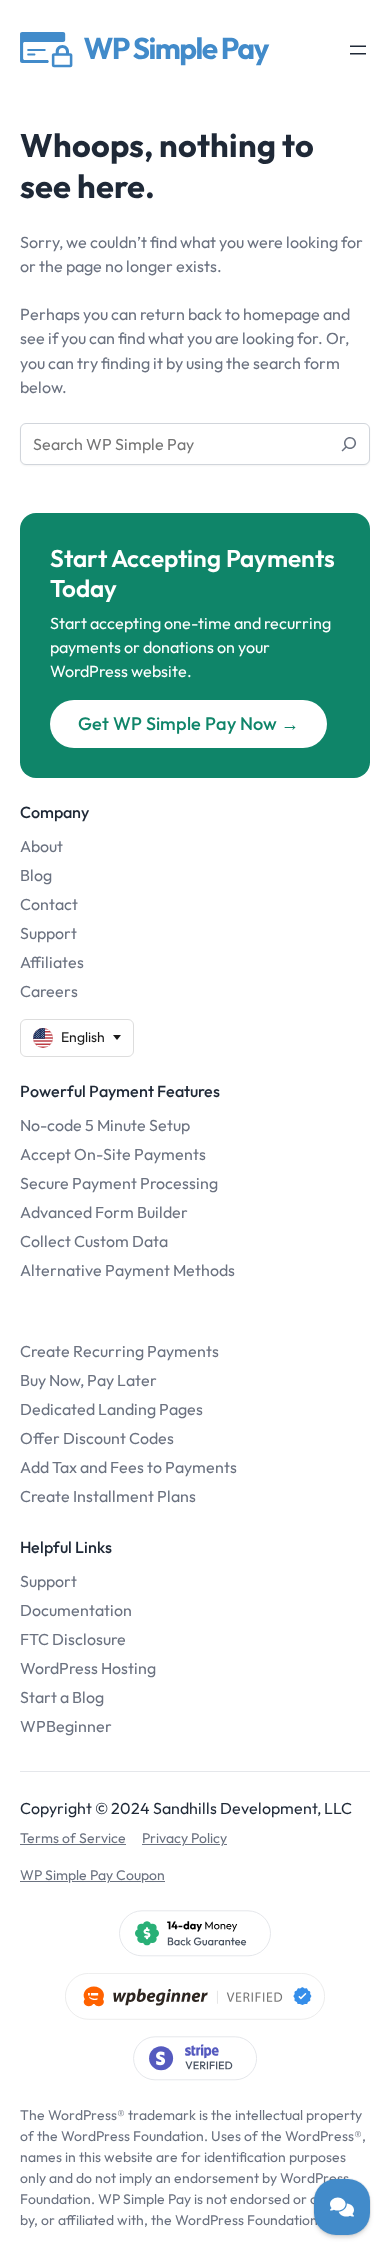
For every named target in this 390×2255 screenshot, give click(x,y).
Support (48, 933)
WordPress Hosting (88, 1668)
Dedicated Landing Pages (111, 1409)
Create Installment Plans (108, 1496)
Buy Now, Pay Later (88, 1380)
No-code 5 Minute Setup (105, 1125)
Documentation (76, 1610)
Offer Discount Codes (97, 1438)
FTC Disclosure (73, 1639)
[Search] (349, 444)
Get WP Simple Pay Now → (188, 723)
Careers (49, 991)
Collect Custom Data (94, 1241)
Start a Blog (62, 1697)
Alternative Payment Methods (127, 1270)
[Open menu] (358, 50)
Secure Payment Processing (119, 1183)
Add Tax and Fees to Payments (128, 1467)
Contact (49, 904)
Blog (36, 875)
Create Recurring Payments (119, 1351)
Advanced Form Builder (104, 1212)
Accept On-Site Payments (113, 1154)
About (41, 846)
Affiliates (52, 962)
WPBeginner (66, 1726)
